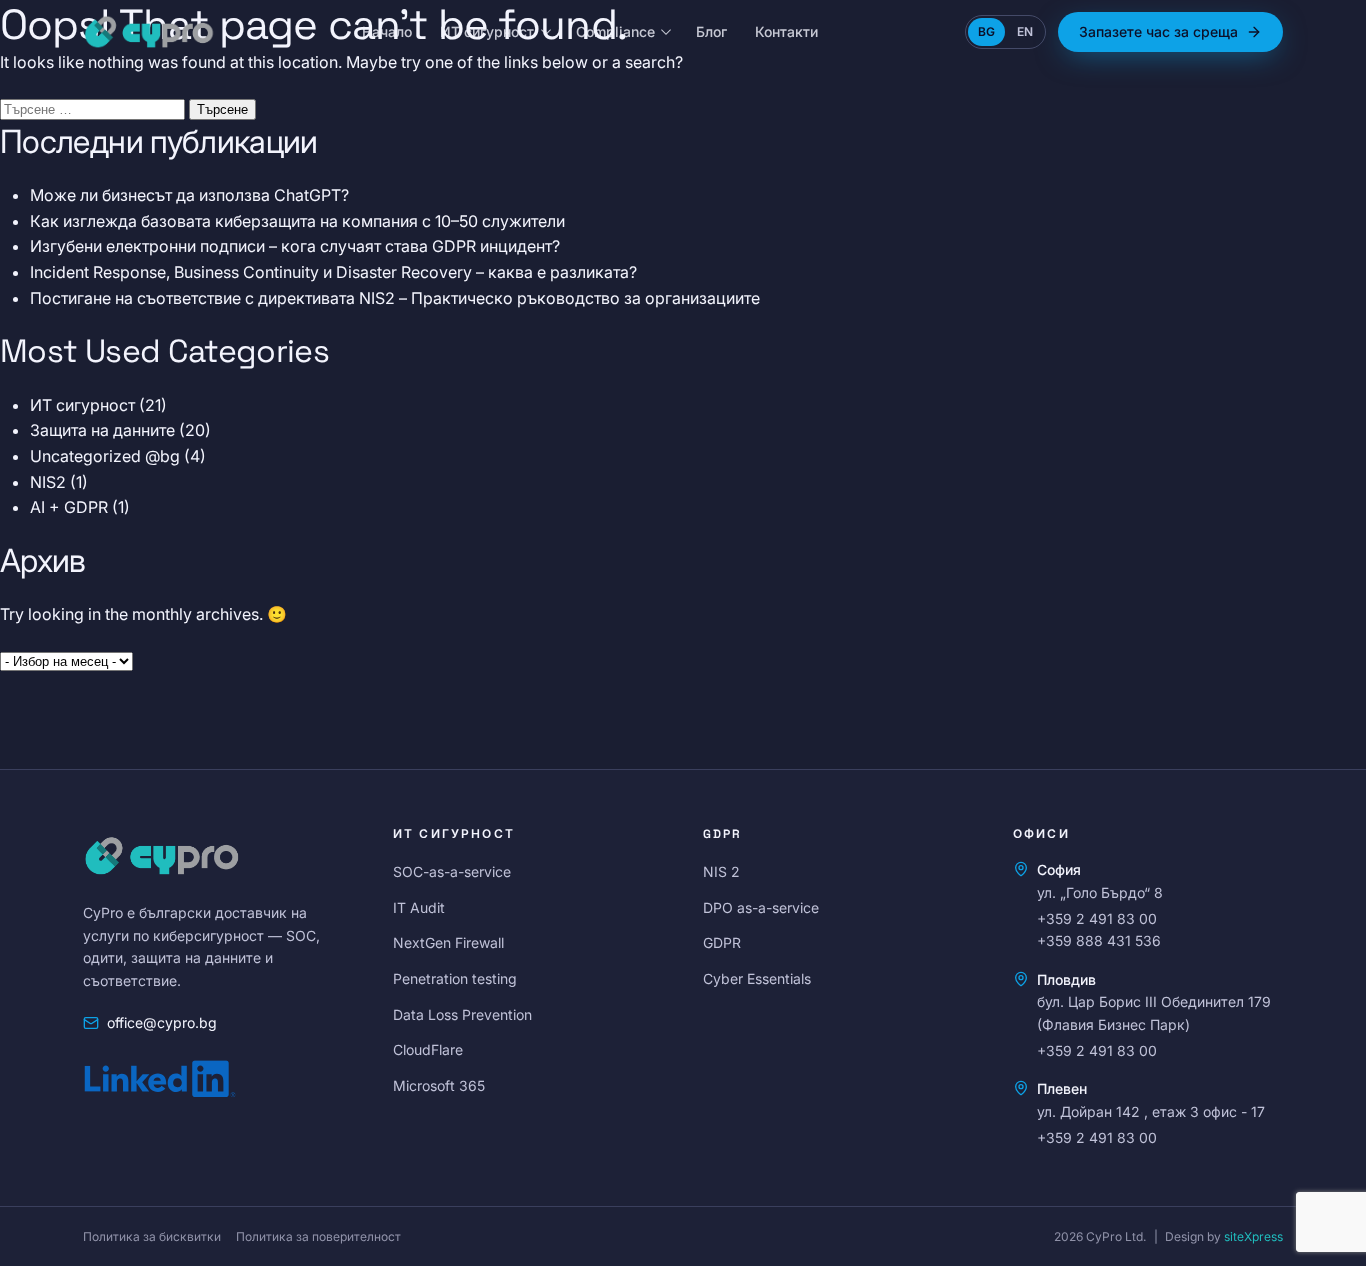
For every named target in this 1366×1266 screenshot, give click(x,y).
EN (1025, 31)
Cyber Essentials (757, 978)
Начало (387, 31)
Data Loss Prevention (462, 1014)
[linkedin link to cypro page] (160, 1077)
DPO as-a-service (761, 907)
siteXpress (1253, 1236)
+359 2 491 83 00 (1097, 918)
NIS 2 (721, 871)
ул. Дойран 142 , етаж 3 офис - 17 (1151, 1111)
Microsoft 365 (439, 1085)
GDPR (722, 942)
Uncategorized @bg (105, 456)
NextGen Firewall (448, 942)
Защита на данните (102, 430)
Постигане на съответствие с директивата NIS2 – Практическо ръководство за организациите (395, 298)
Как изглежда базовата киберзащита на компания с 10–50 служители (297, 221)
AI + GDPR (69, 507)
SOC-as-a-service (452, 871)
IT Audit (419, 907)
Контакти (786, 31)
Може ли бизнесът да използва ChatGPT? (189, 195)
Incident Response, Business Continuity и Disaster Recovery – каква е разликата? (333, 272)
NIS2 (48, 482)
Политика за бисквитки (152, 1236)
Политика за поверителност (318, 1236)
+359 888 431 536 (1099, 940)
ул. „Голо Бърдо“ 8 (1100, 892)
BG (986, 31)
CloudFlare (428, 1049)
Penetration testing (455, 978)
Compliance (615, 31)
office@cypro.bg (162, 1022)
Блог (711, 31)
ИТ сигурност (487, 31)
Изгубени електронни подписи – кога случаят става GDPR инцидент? (295, 246)
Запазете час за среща (1158, 31)
